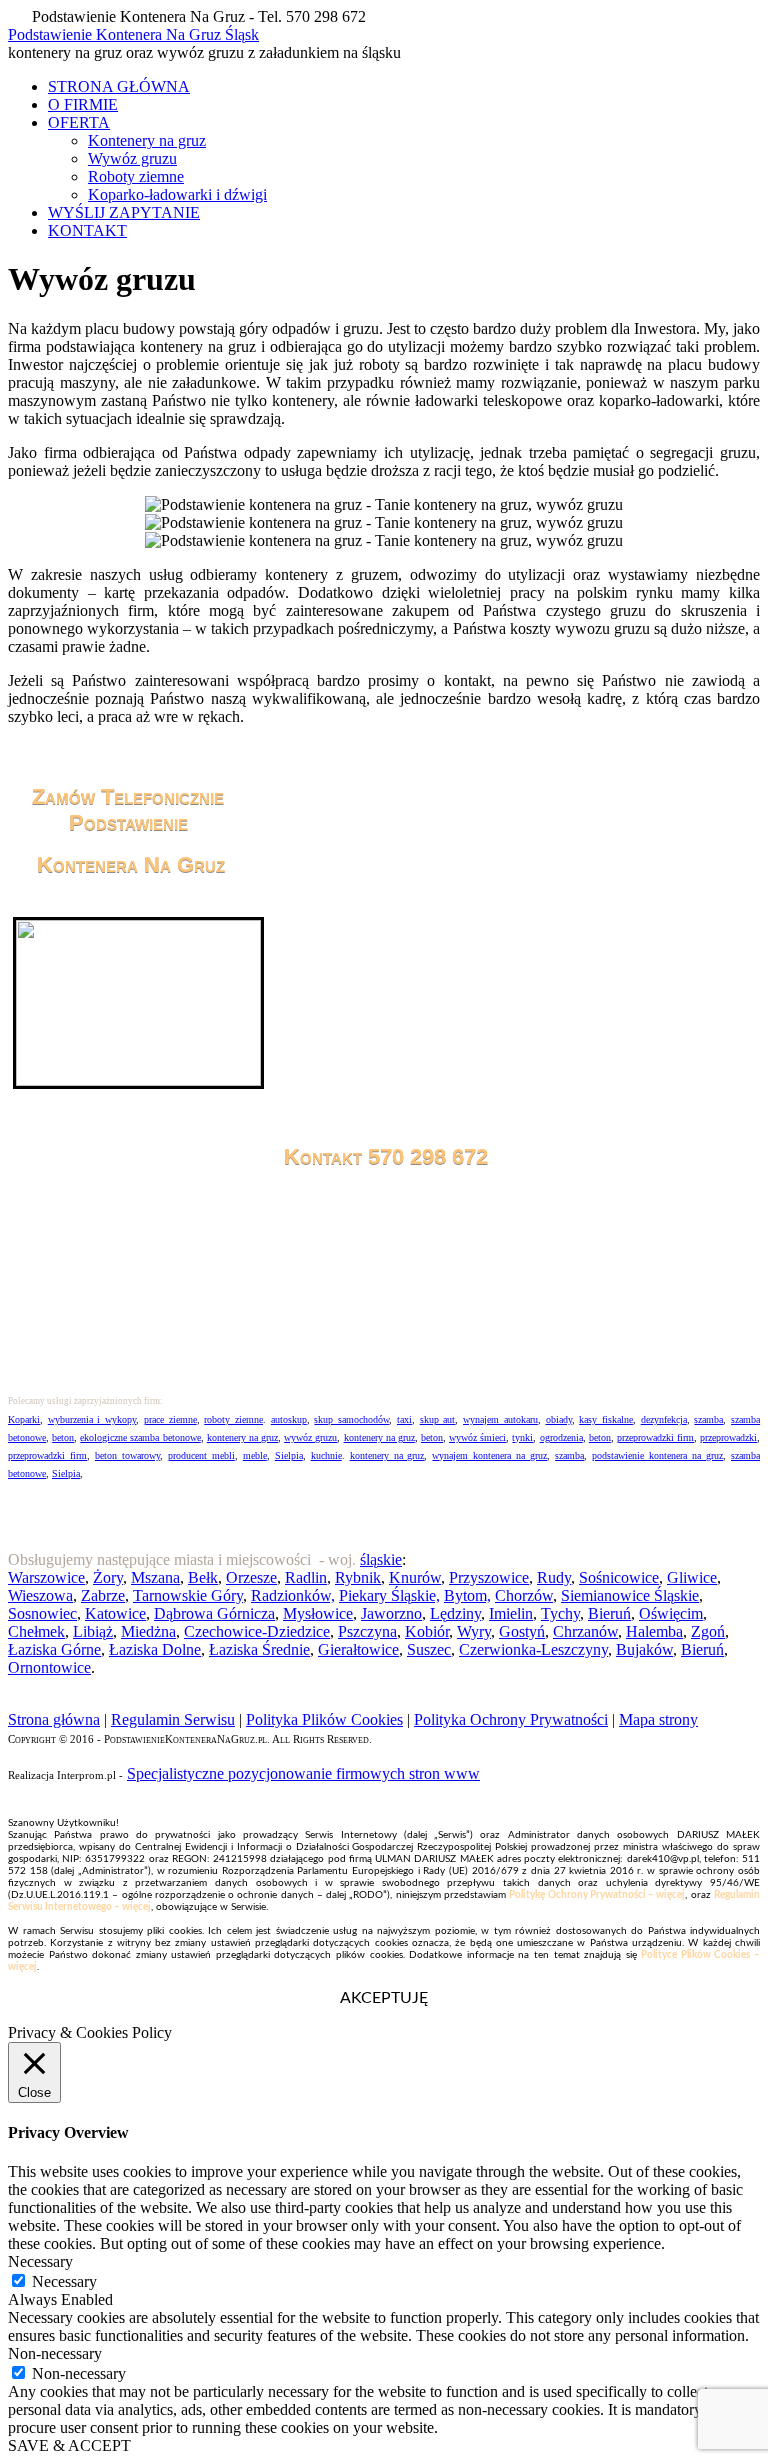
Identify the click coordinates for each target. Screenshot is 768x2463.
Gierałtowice (358, 1649)
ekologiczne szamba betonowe (140, 1437)
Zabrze (103, 1595)
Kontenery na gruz (147, 140)
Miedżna (148, 1631)
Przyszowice (489, 1577)
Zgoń (708, 1631)
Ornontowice (49, 1667)
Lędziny (455, 1613)
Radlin (306, 1577)
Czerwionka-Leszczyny (533, 1649)
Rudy (554, 1577)
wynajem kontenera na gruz (489, 1455)
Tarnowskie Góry (188, 1595)
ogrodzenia (561, 1437)
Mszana (155, 1577)
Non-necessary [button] (55, 2353)
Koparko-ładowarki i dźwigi (177, 194)
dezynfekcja (664, 1419)
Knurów (415, 1577)
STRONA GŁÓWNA (119, 86)
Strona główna (54, 1719)
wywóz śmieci (477, 1437)
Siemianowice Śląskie (630, 1595)
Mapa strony (658, 1719)
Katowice (115, 1613)
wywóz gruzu (310, 1437)
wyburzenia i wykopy (92, 1419)
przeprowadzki (728, 1437)
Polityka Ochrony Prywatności (511, 1719)
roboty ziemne (233, 1419)
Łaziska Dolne (155, 1649)
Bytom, (467, 1595)
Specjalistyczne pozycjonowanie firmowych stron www (303, 1773)
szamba (708, 1419)
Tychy (560, 1613)
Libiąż (93, 1631)
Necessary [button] (40, 2261)
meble (255, 1455)
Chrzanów (585, 1631)
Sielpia (289, 1455)
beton (63, 1437)
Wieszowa (40, 1595)
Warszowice (46, 1577)
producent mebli (201, 1455)
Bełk (203, 1577)
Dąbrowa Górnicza (214, 1613)
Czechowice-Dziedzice (257, 1631)
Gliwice (692, 1577)
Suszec (429, 1649)
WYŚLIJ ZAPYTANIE (124, 212)
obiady (559, 1419)
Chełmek (36, 1631)
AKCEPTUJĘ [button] (384, 1998)
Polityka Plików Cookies (324, 1719)
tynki (522, 1437)
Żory (108, 1577)
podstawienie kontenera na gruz (657, 1455)
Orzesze (251, 1577)
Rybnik (358, 1577)
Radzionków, (293, 1595)
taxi (404, 1419)
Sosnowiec (42, 1613)
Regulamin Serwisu (173, 1719)
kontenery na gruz (242, 1437)
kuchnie (326, 1455)
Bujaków (644, 1649)
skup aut (438, 1419)
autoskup (289, 1419)
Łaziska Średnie (259, 1649)
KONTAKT (87, 230)
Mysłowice (318, 1613)
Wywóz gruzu (132, 158)
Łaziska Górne (54, 1649)
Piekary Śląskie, (389, 1595)
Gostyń (522, 1631)
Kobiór (427, 1631)
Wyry (474, 1631)
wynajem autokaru (500, 1419)
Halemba (654, 1631)
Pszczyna (367, 1631)
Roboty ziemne (136, 176)
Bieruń (609, 1613)
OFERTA (79, 122)
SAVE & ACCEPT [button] (69, 2445)
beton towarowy (127, 1455)
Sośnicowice (619, 1577)
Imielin (511, 1613)
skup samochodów (351, 1419)
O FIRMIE (83, 104)
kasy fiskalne (606, 1419)
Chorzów (524, 1595)
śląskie (381, 1559)
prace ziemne (170, 1419)
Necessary (64, 2281)
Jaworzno (391, 1613)
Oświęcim (671, 1613)
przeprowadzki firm (655, 1437)
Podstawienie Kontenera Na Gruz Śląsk (133, 34)
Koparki (24, 1419)
